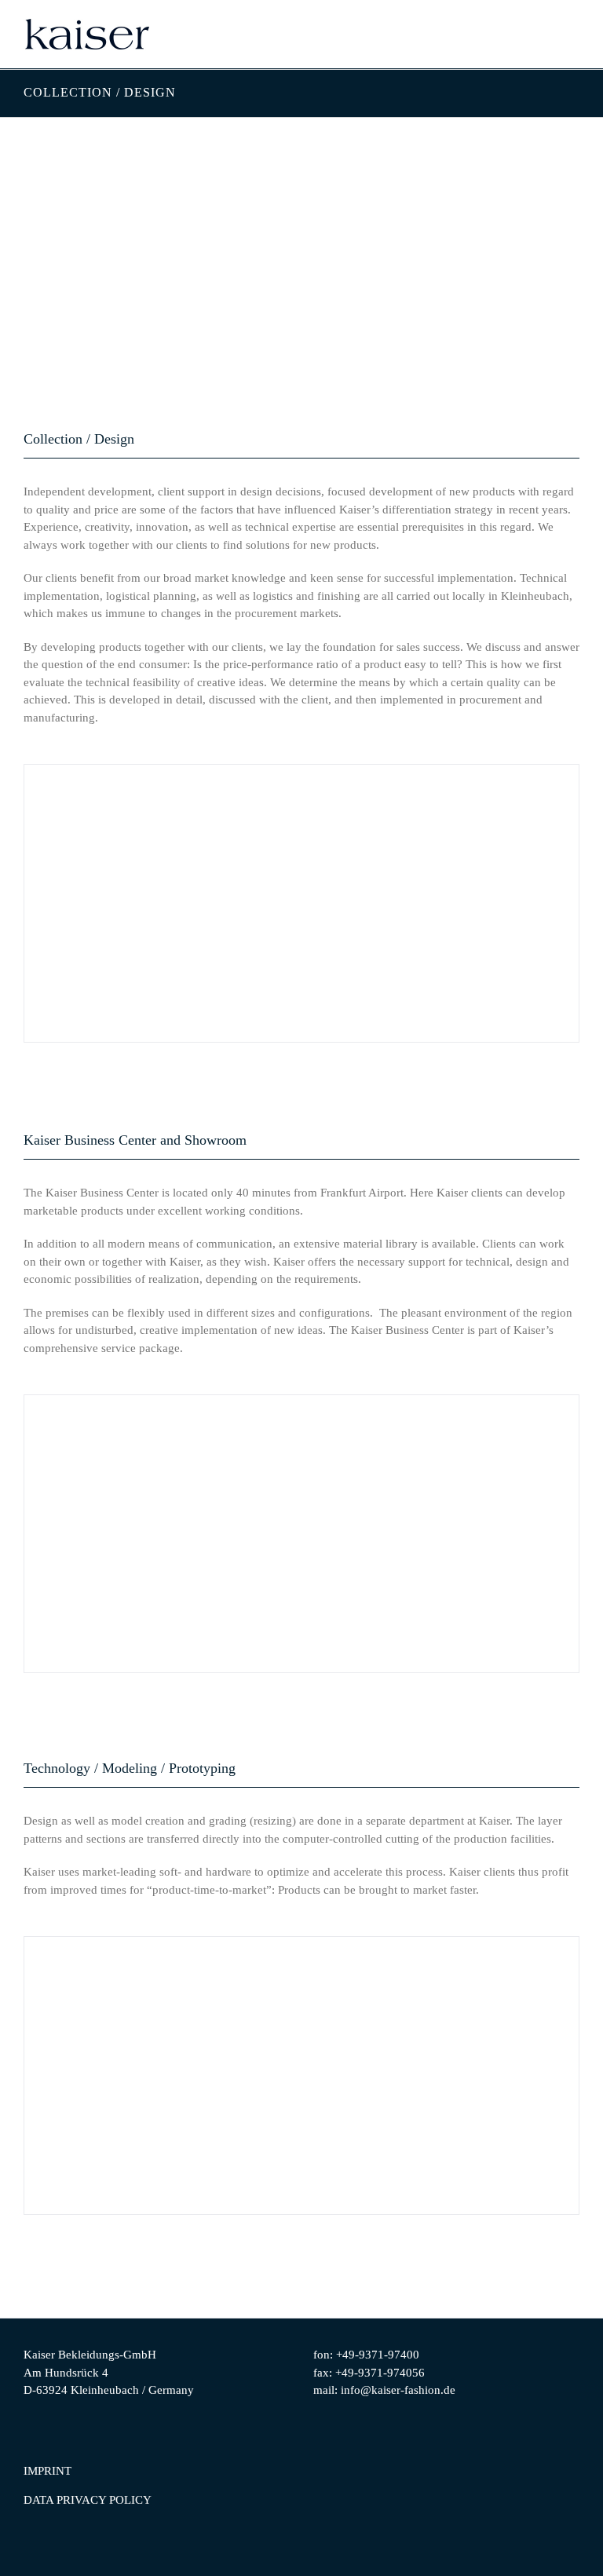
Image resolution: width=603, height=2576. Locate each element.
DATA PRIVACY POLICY (88, 2500)
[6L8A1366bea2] (301, 1534)
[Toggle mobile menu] (573, 39)
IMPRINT (48, 2471)
